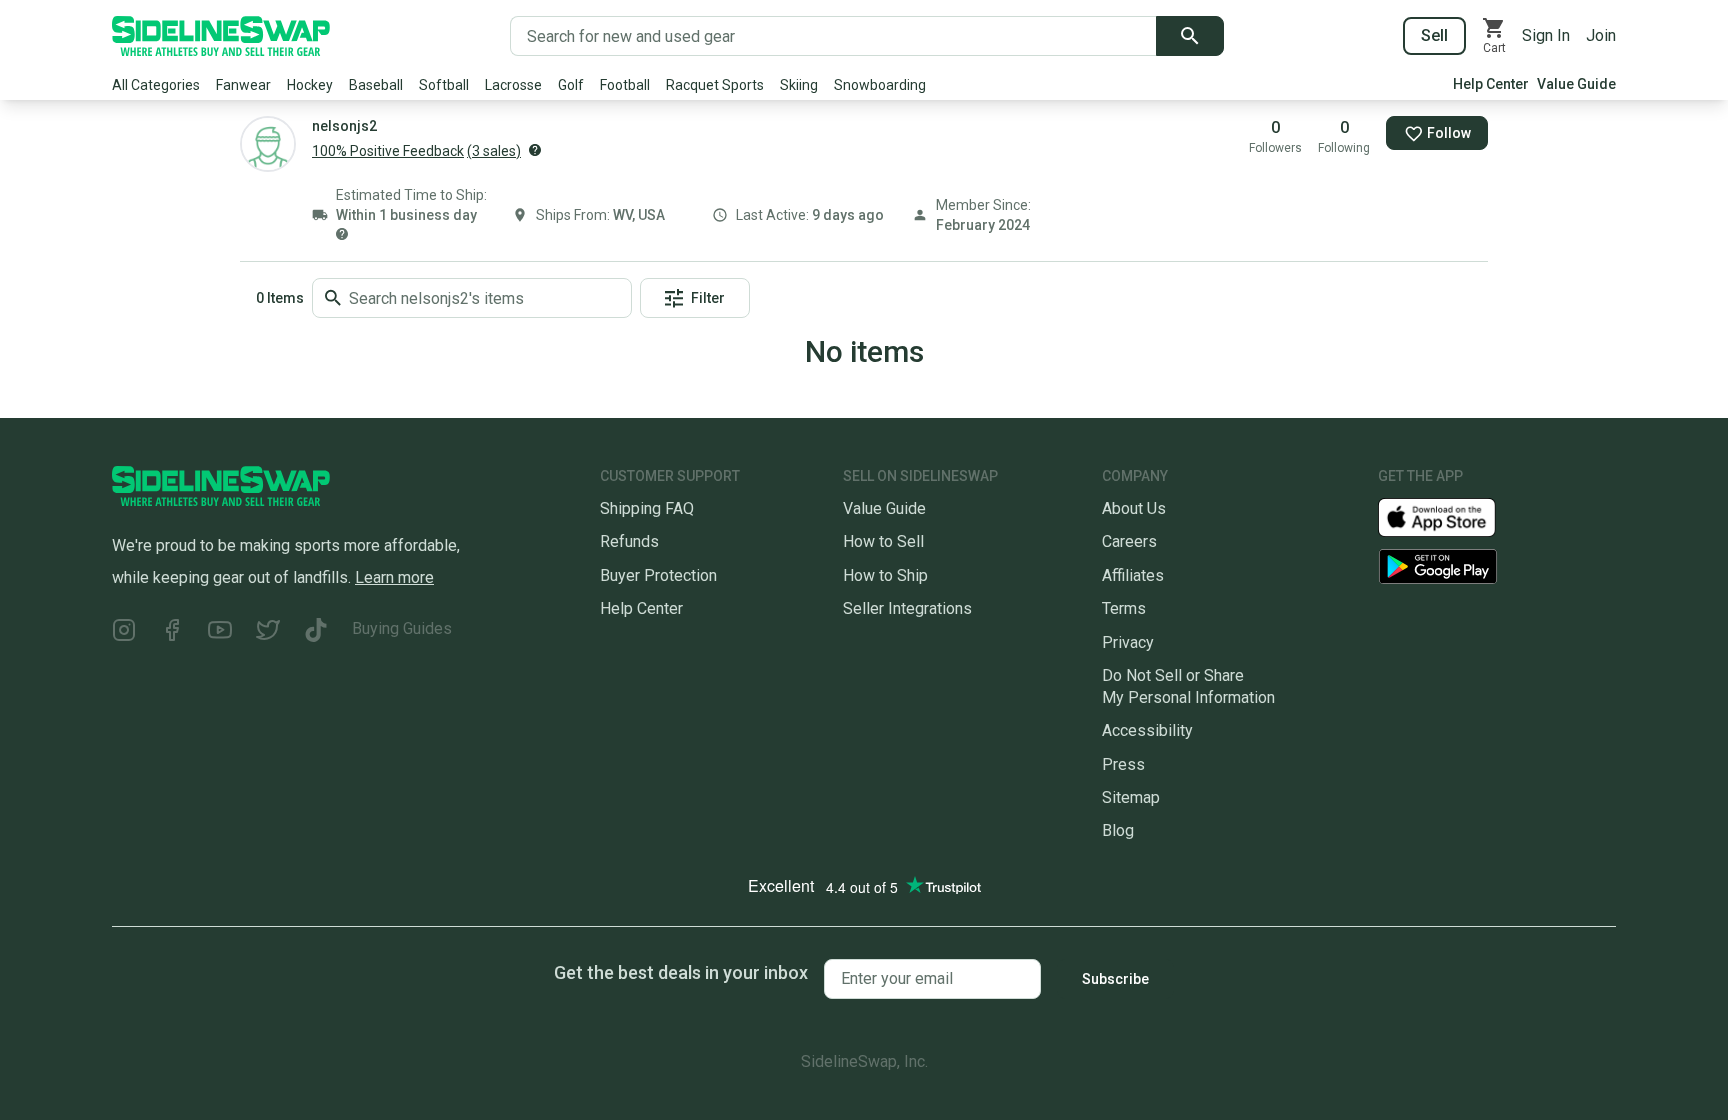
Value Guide (1576, 84)
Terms (1124, 608)
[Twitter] (268, 632)
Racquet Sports (715, 85)
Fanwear (243, 85)
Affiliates (1133, 575)
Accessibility (1147, 730)
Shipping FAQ (647, 508)
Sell (1434, 35)
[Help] (535, 150)
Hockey (310, 85)
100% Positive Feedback (388, 151)
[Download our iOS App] (1453, 516)
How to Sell (883, 541)
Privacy (1128, 642)
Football (625, 85)
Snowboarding (880, 85)
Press (1123, 764)
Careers (1129, 541)
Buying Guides (402, 628)
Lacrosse (513, 85)
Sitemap (1131, 797)
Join (1601, 35)
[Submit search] (1190, 36)
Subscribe (1115, 979)
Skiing (799, 85)
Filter (708, 298)
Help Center (1491, 84)
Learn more (394, 577)
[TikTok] (316, 632)
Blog (1118, 830)
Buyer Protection (658, 575)
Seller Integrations (907, 608)
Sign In (1546, 35)
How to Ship (885, 575)
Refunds (629, 541)
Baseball (376, 85)
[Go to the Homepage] (221, 36)
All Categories (156, 85)
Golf (571, 85)
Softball (444, 85)
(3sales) (494, 151)
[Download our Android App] (1497, 566)
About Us (1134, 508)
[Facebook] (172, 632)
